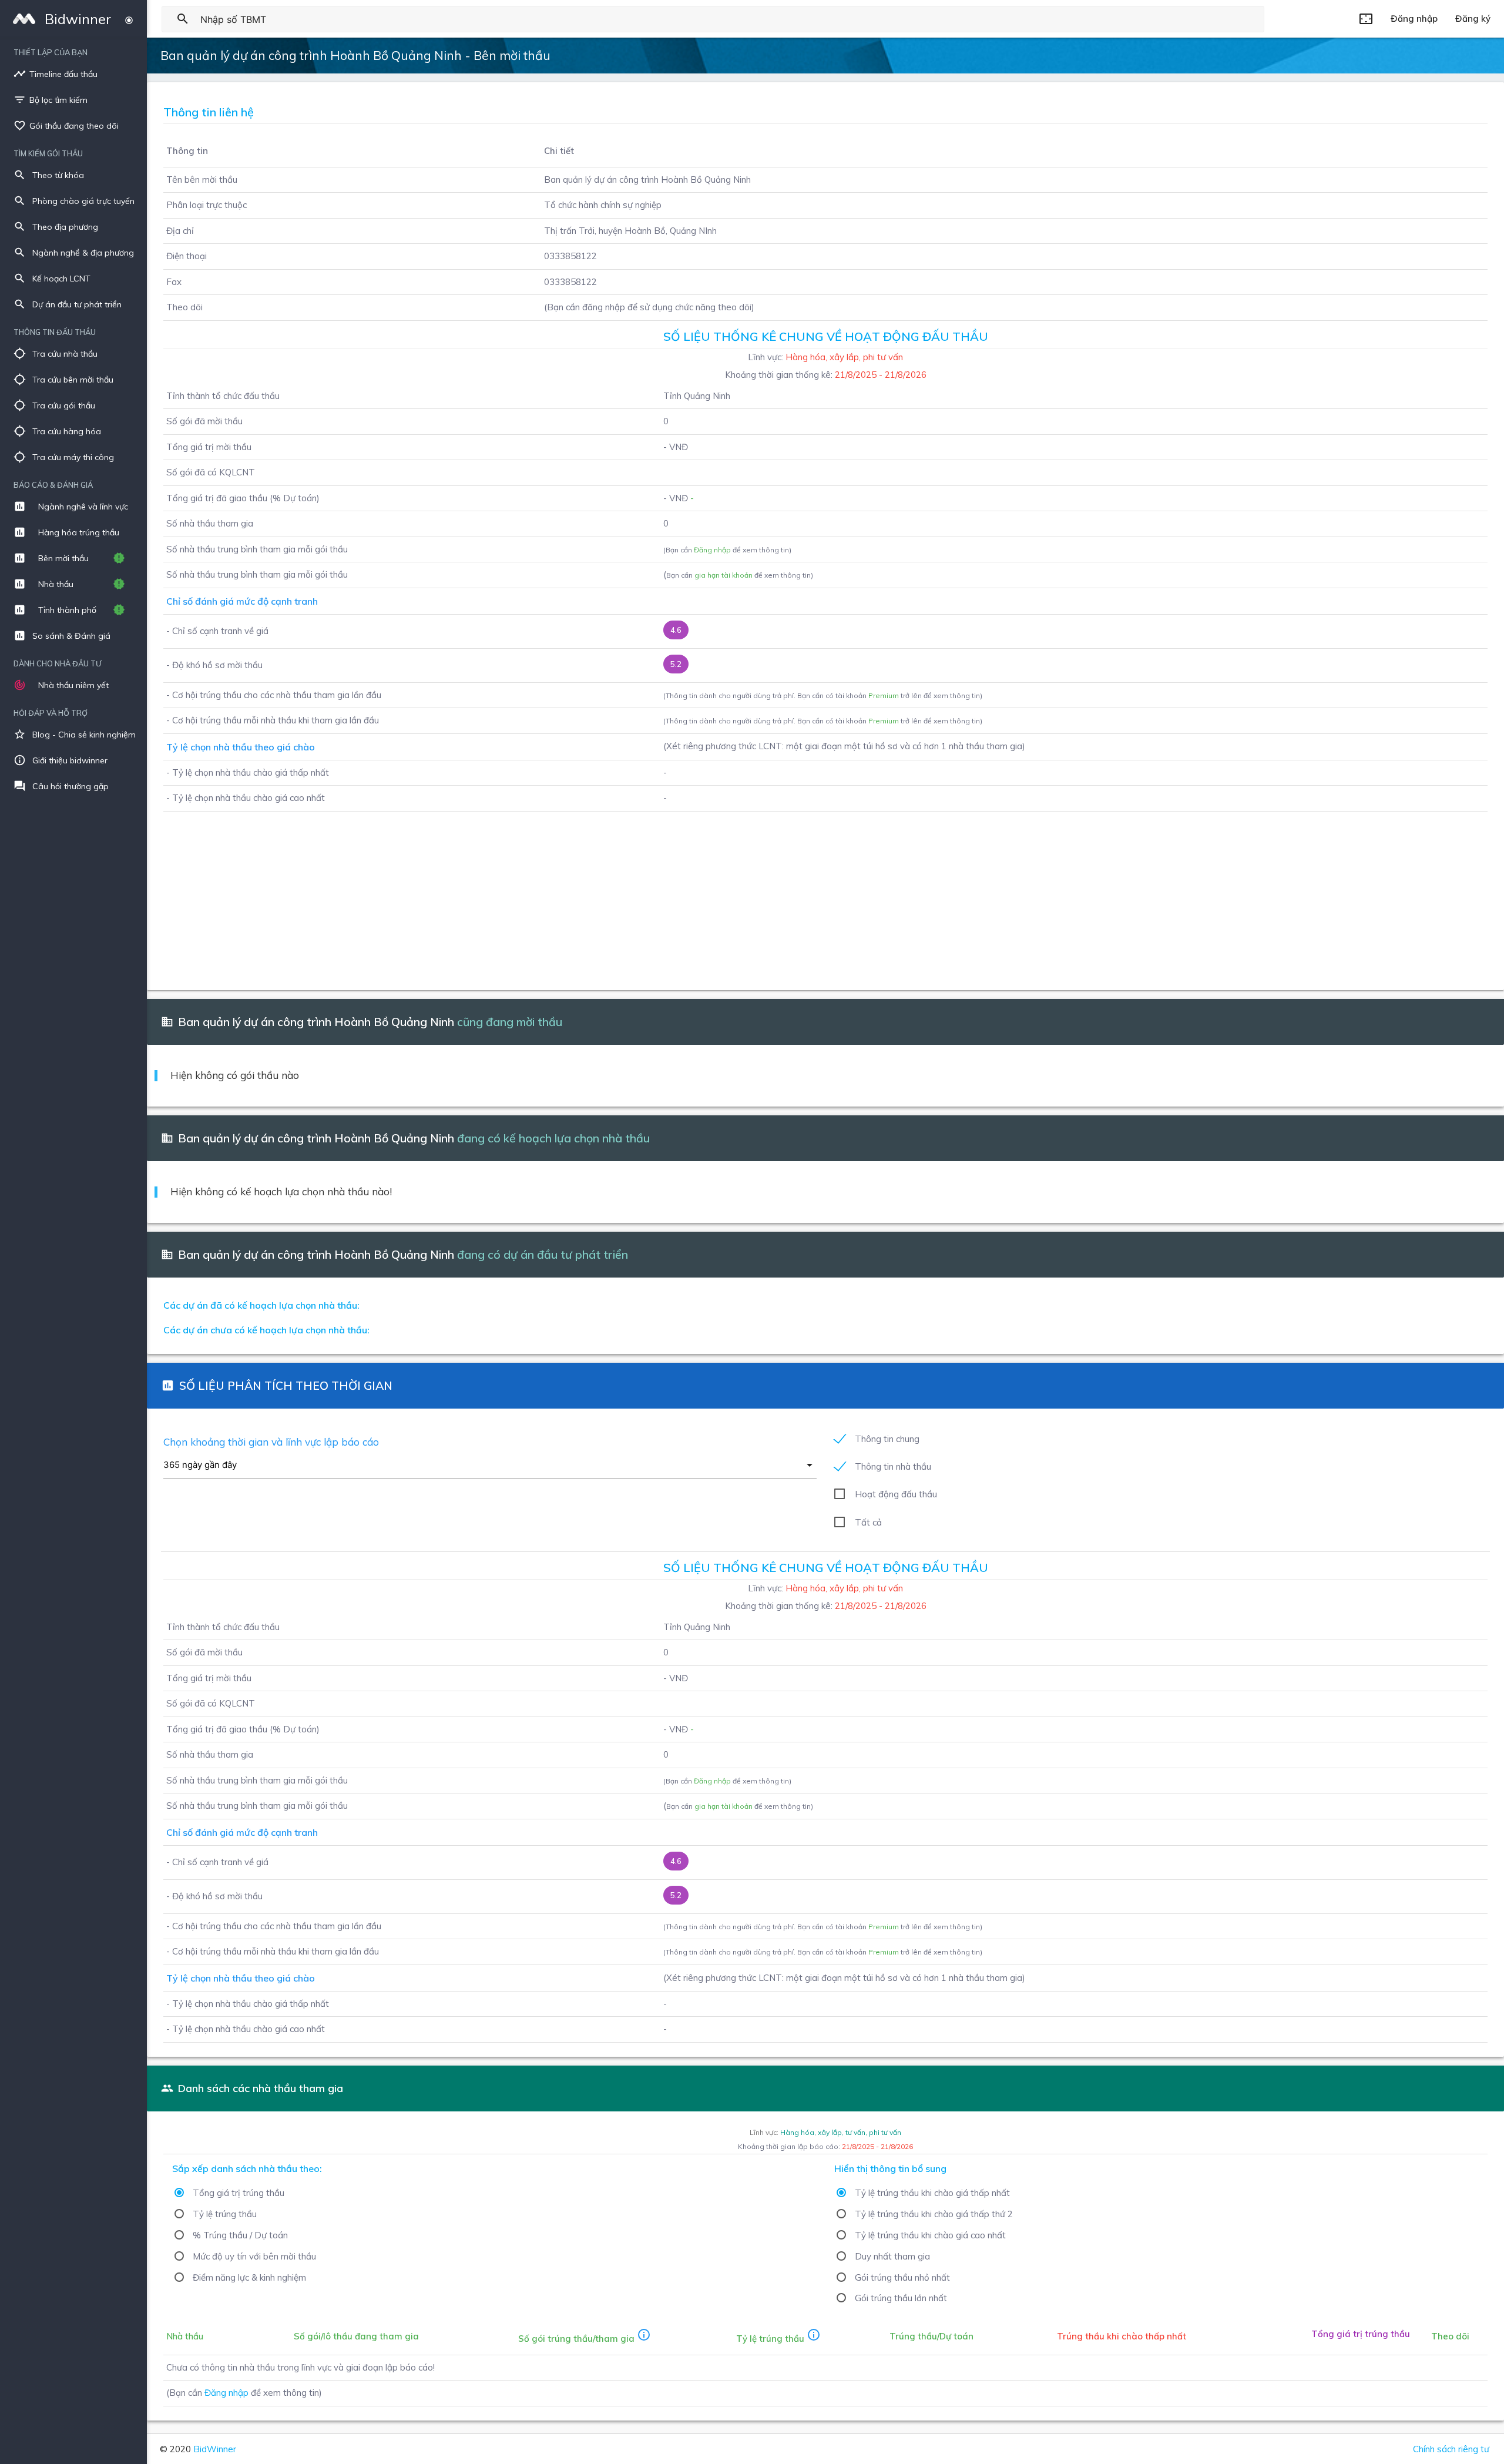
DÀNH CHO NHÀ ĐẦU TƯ (57, 663)
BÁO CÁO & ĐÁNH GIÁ (53, 485)
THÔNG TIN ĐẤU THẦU (55, 332)
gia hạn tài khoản (724, 575)
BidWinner (215, 2449)
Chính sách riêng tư (1451, 2449)
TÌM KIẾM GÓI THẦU (48, 153)
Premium (884, 695)
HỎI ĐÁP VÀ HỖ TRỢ (51, 713)
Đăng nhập (712, 550)
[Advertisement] (507, 894)
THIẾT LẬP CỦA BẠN (51, 52)
